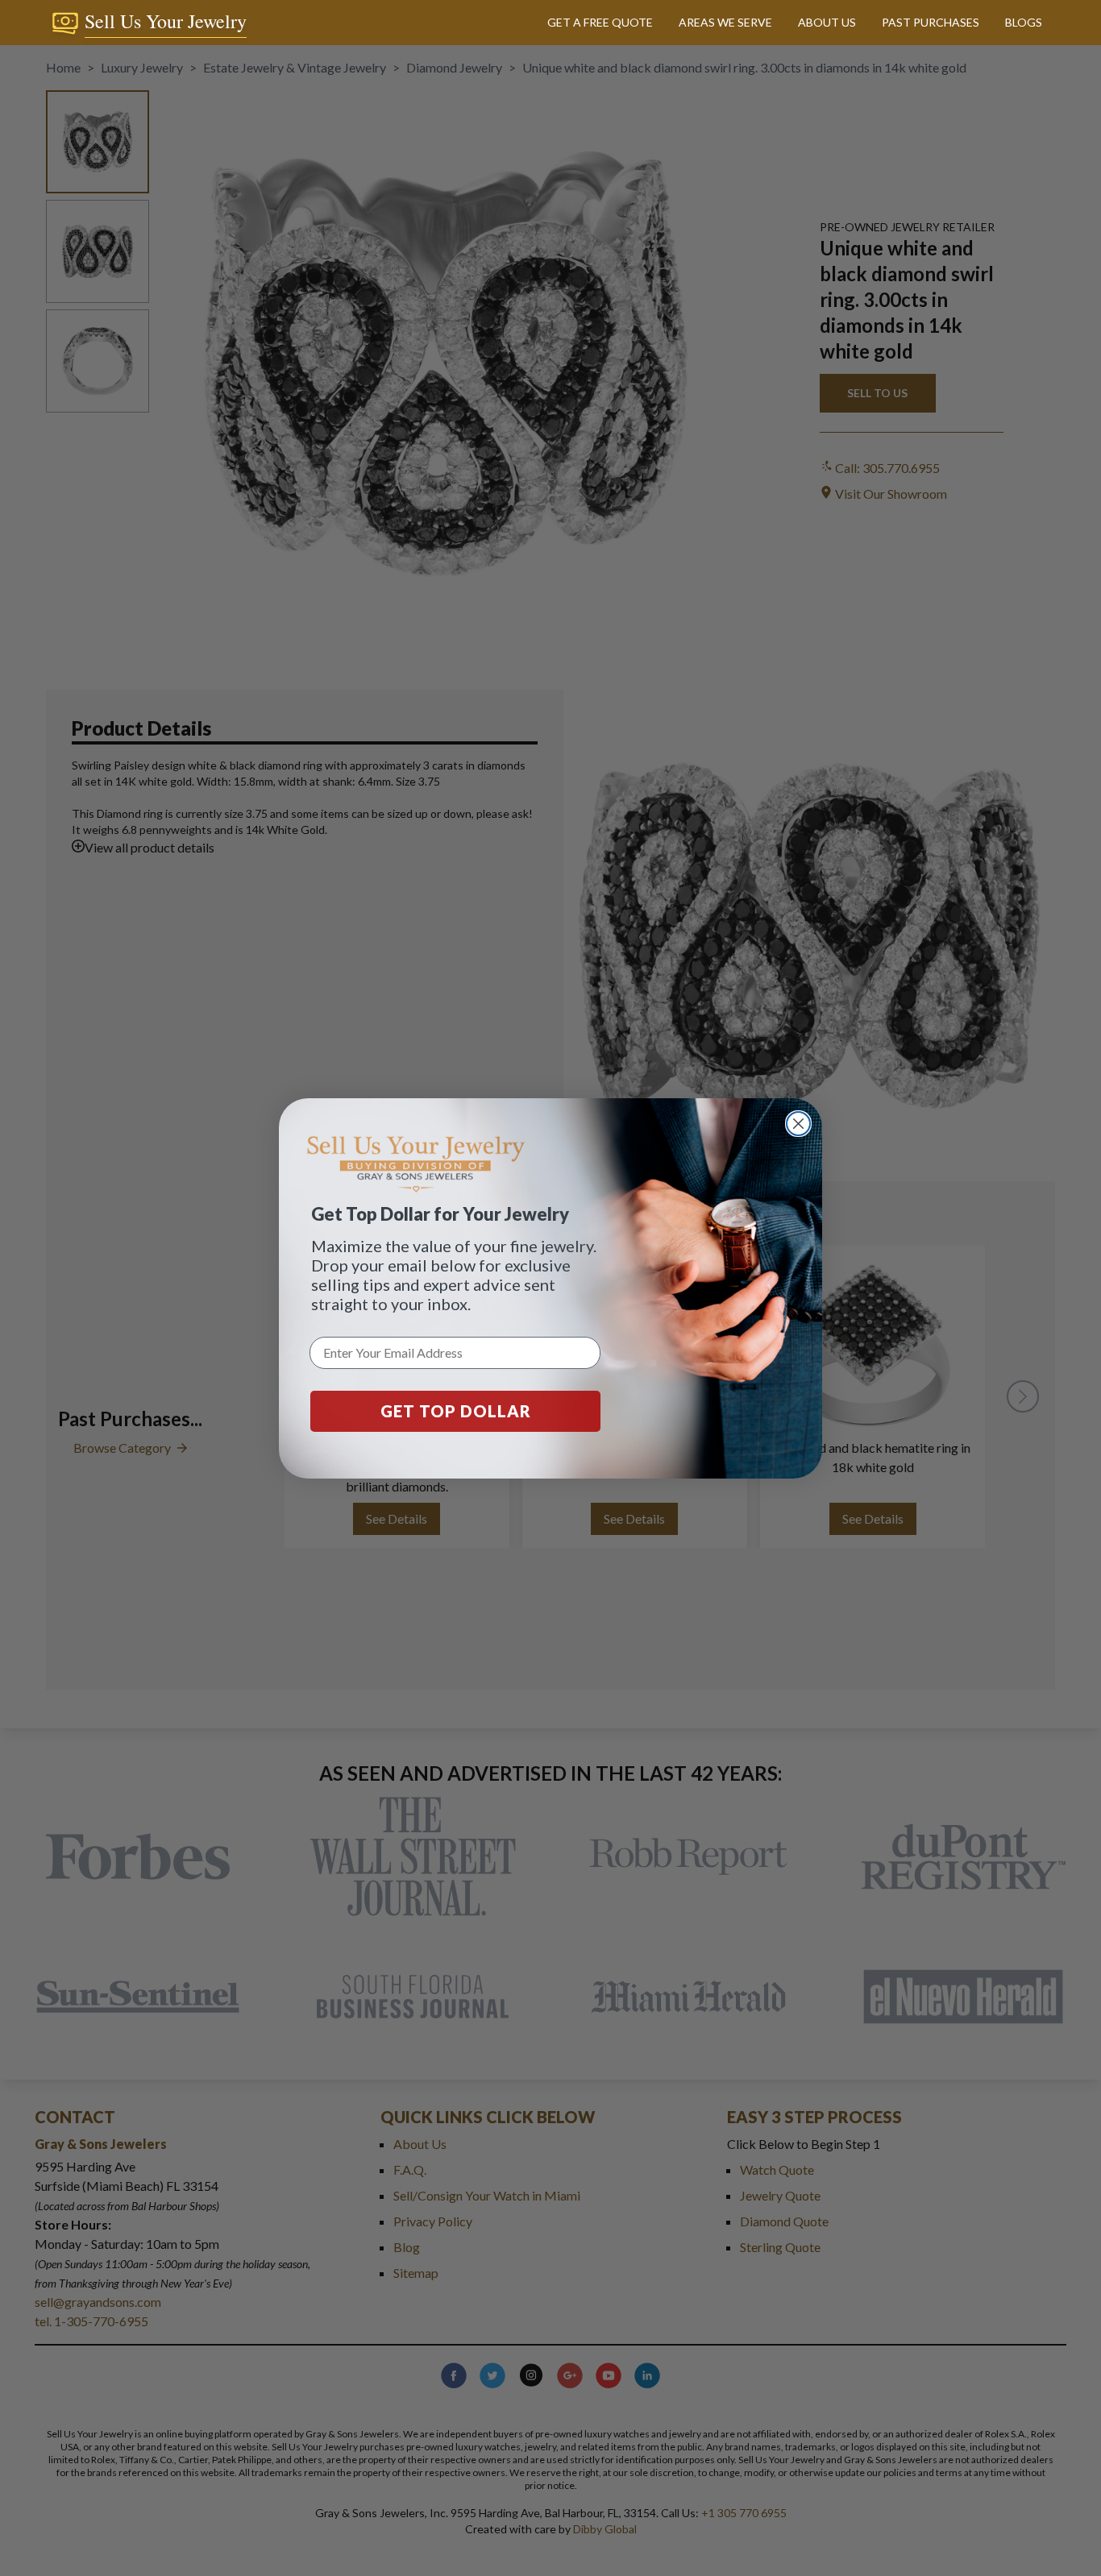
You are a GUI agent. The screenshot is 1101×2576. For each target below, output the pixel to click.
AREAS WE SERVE (725, 22)
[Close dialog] (798, 1124)
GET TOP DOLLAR (456, 1411)
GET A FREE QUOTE (600, 22)
